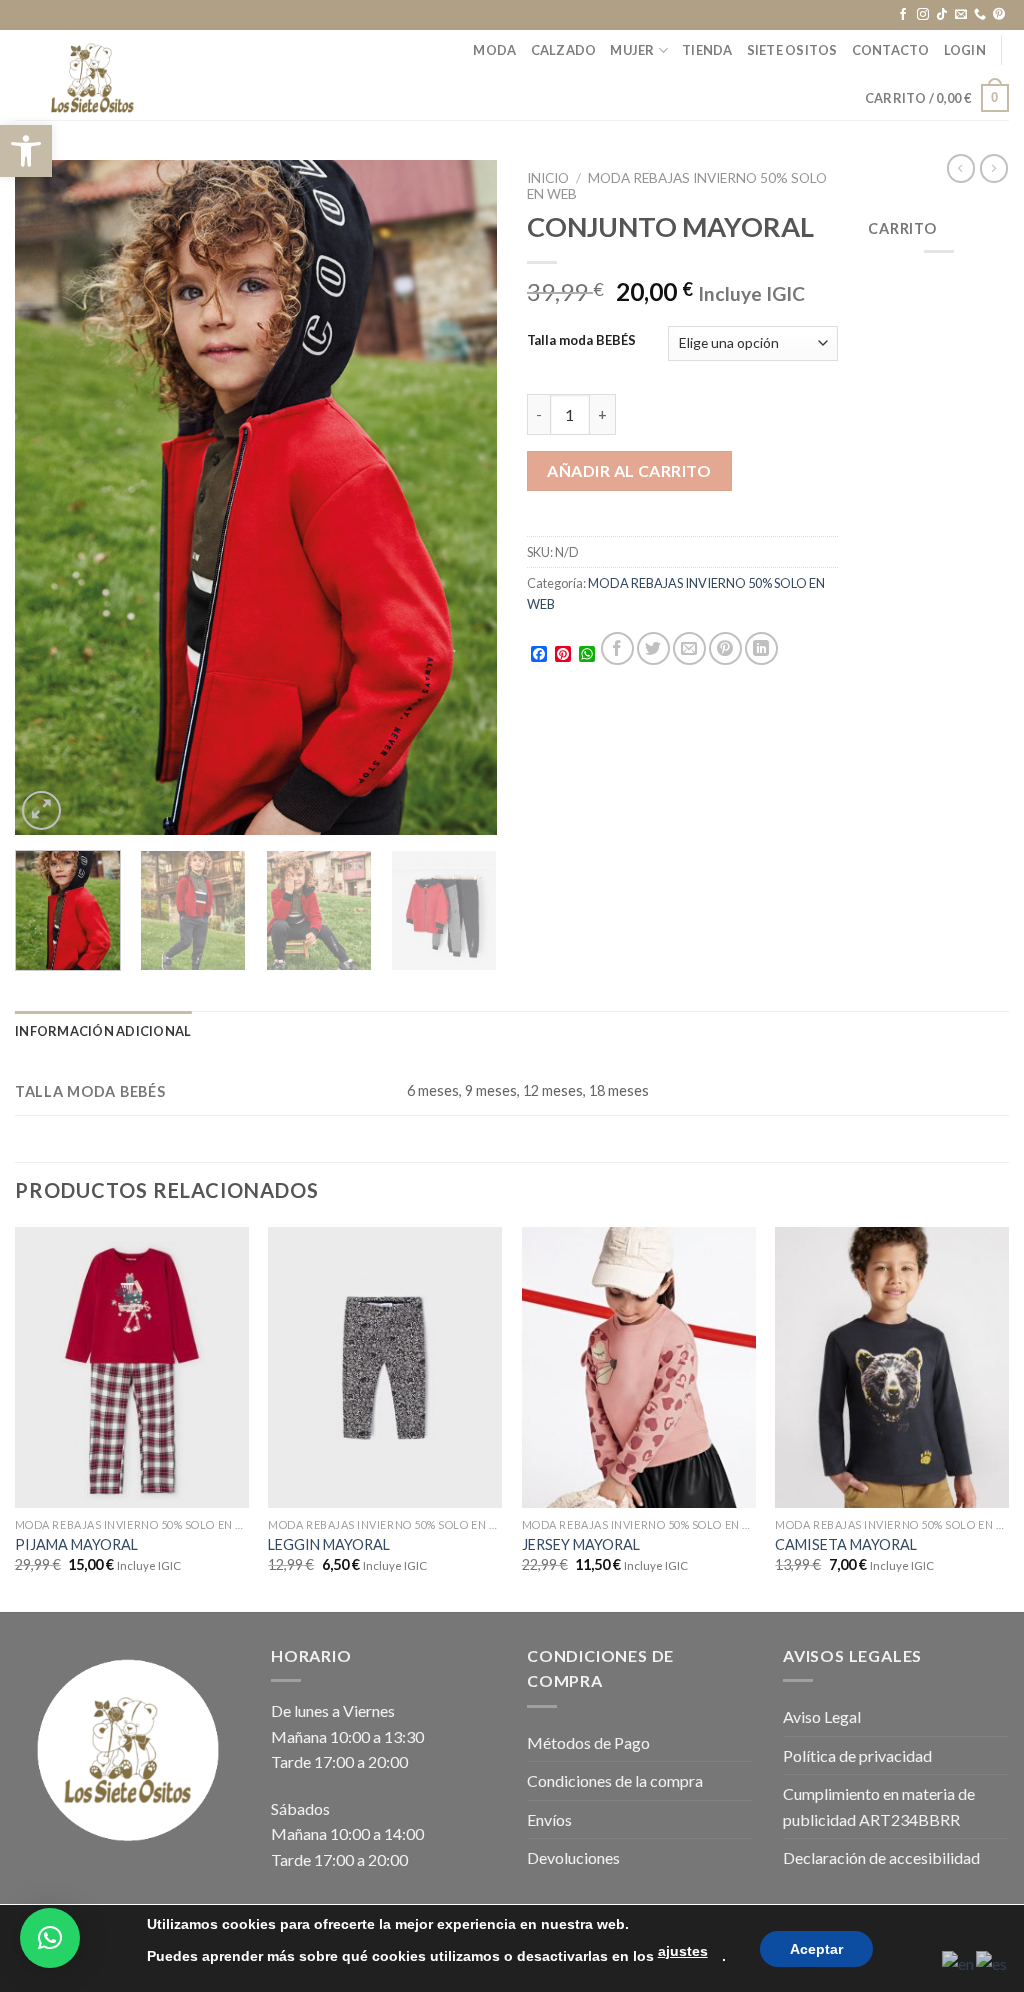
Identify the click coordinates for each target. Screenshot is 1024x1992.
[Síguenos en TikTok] (942, 15)
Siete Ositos (792, 50)
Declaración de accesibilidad (881, 1857)
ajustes (683, 1951)
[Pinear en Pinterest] (725, 648)
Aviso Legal (822, 1716)
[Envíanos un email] (961, 15)
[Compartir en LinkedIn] (761, 648)
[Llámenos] (980, 15)
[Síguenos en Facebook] (903, 15)
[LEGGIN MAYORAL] (385, 1367)
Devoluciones (573, 1857)
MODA (494, 50)
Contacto (891, 50)
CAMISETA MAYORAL (846, 1544)
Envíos (549, 1819)
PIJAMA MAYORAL (76, 1544)
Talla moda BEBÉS (581, 341)
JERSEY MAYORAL (581, 1544)
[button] (26, 151)
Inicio (548, 178)
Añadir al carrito (629, 470)
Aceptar (816, 1949)
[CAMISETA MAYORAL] (892, 1367)
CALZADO (564, 50)
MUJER (632, 50)
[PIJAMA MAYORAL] (132, 1367)
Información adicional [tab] (103, 1031)
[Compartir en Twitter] (653, 648)
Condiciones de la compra (615, 1780)
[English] (959, 1961)
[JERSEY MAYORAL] (639, 1367)
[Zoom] (41, 810)
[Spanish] (992, 1961)
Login (965, 50)
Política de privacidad (857, 1755)
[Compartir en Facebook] (617, 648)
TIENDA (707, 50)
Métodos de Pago (588, 1742)
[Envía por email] (689, 648)
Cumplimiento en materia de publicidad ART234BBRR (879, 1806)
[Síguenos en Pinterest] (999, 15)
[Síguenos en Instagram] (923, 15)
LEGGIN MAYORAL (329, 1544)
